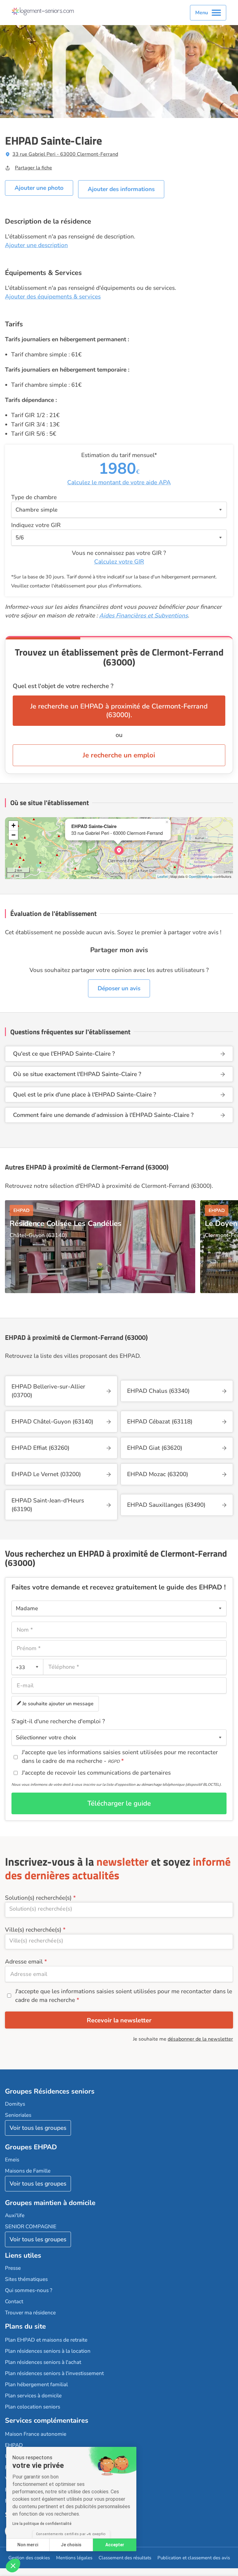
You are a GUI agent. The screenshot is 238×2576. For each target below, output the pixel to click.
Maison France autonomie (36, 2434)
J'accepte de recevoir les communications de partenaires (96, 1773)
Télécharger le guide (119, 1803)
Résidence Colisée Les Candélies (66, 1223)
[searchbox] (119, 1909)
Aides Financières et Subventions (143, 616)
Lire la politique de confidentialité (42, 2524)
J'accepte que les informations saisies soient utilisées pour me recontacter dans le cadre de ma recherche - (120, 1757)
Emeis (12, 2160)
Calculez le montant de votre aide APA (119, 482)
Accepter (115, 2545)
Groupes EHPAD (31, 2147)
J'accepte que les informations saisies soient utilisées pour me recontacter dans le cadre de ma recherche (124, 1996)
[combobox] (27, 1667)
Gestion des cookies (29, 2558)
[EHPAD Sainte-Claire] (119, 850)
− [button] (13, 835)
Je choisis (71, 2545)
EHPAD (14, 2445)
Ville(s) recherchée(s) (33, 1930)
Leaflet (163, 876)
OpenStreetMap (201, 876)
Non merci (28, 2545)
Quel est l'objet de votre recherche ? (63, 686)
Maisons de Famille (28, 2171)
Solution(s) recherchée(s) (38, 1898)
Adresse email (24, 1962)
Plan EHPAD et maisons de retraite (46, 2340)
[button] (13, 2565)
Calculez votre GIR (119, 562)
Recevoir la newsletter (119, 2020)
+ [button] (13, 825)
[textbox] (26, 1667)
